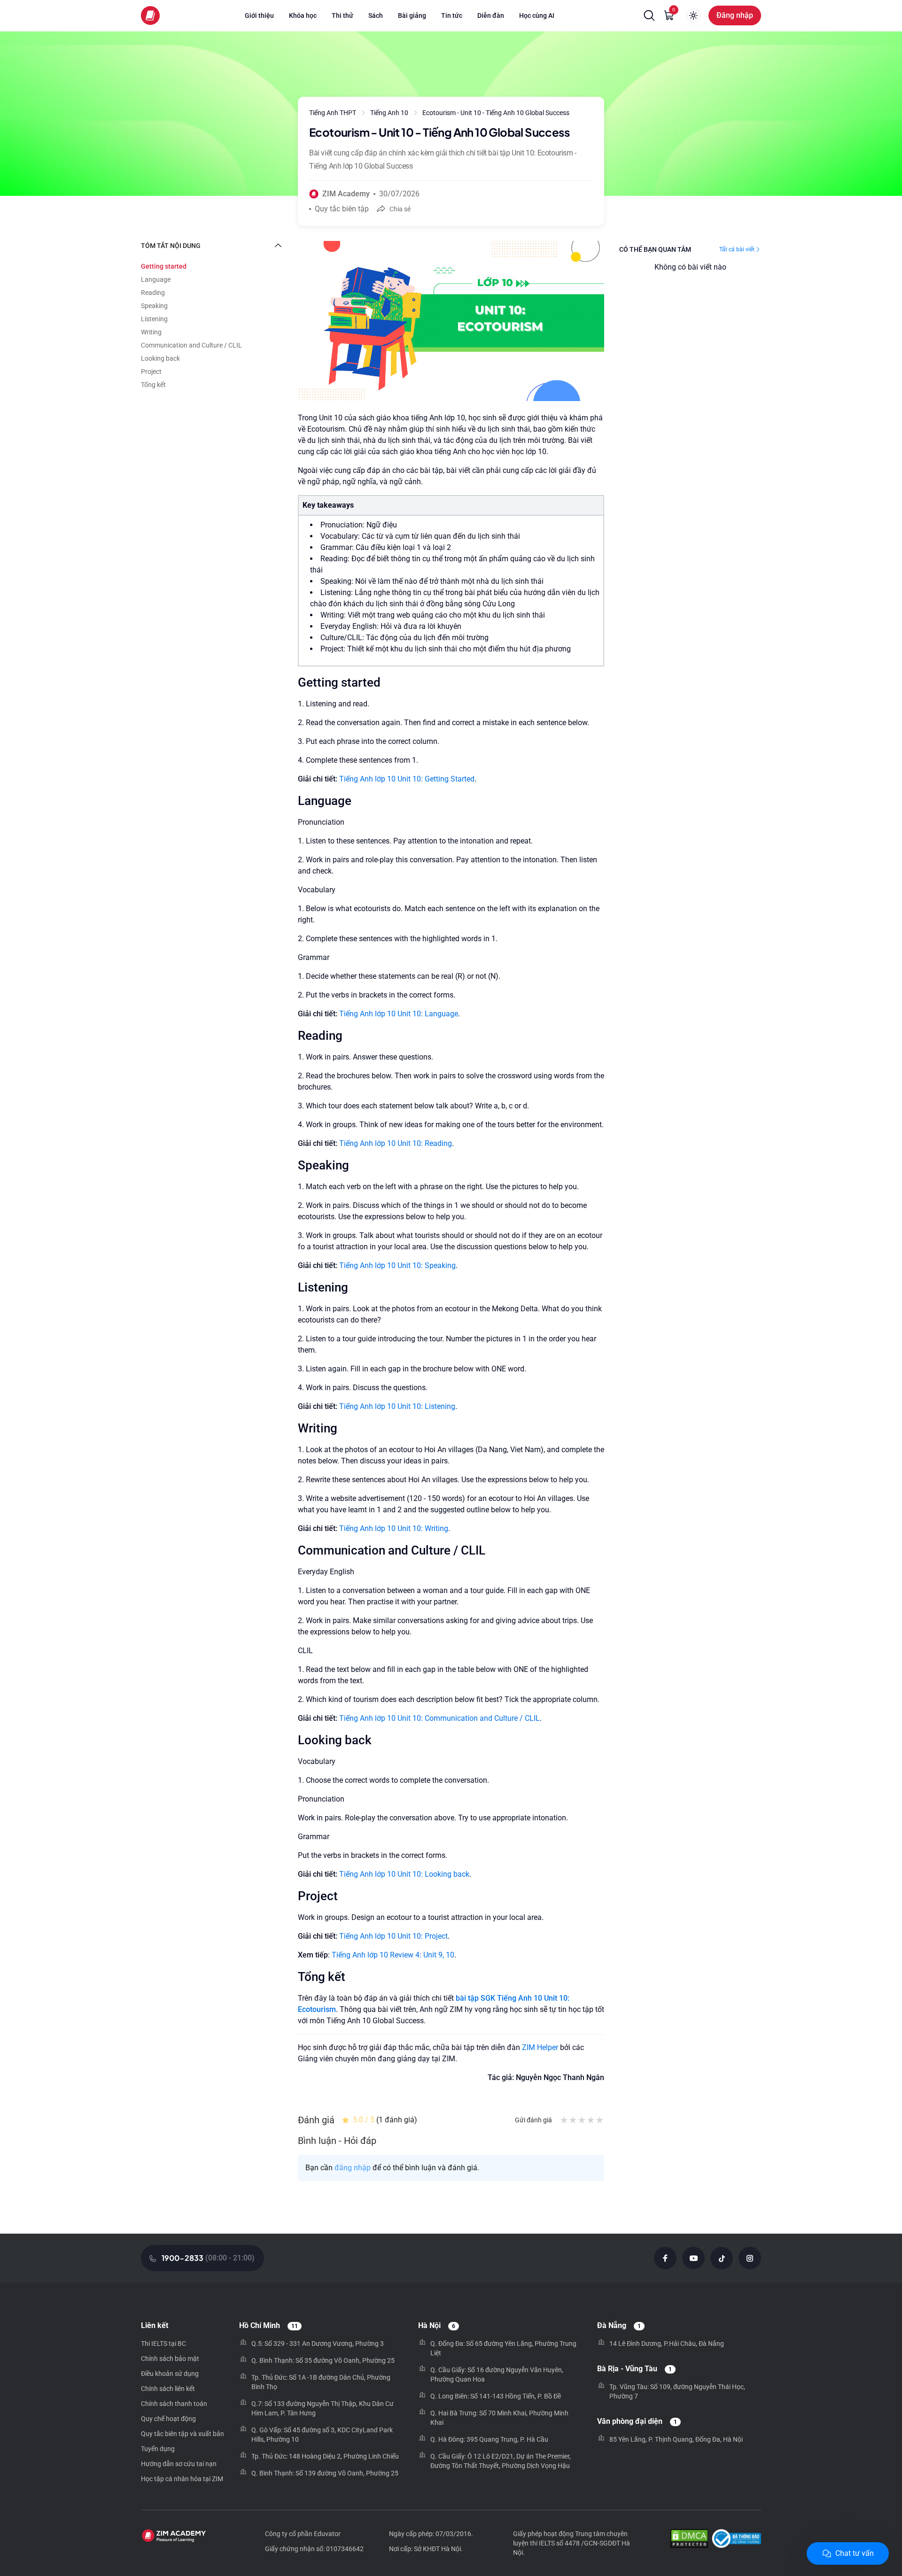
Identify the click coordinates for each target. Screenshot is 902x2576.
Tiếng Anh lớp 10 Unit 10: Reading (396, 1143)
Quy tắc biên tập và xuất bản (183, 2434)
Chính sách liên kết (168, 2389)
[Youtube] (693, 2258)
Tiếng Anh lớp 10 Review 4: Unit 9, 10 (393, 1955)
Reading (153, 293)
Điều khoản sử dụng (170, 2374)
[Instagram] (750, 2258)
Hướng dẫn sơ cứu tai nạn (179, 2464)
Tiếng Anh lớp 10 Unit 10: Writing (394, 1528)
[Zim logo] (150, 15)
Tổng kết (153, 385)
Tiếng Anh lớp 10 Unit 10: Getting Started (407, 779)
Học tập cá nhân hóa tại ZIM (182, 2479)
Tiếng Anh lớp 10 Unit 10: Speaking (397, 1265)
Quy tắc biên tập (342, 209)
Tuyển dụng (158, 2449)
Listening (154, 319)
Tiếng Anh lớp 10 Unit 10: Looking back (404, 1874)
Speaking (154, 306)
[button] (649, 15)
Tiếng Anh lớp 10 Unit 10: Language (399, 1014)
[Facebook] (665, 2258)
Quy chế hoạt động (168, 2419)
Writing (151, 332)
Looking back (160, 358)
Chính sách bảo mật (170, 2359)
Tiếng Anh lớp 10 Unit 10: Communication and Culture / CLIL (439, 1718)
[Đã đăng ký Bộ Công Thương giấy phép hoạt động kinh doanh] (736, 2540)
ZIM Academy (346, 194)
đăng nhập (353, 2168)
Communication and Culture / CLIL (191, 345)
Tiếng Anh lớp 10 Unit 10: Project (393, 1936)
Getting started (164, 266)
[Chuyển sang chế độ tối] (693, 15)
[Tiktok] (722, 2258)
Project (151, 371)
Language (156, 279)
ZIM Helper (540, 2047)
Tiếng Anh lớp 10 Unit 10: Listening (397, 1406)
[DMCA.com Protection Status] (689, 2540)
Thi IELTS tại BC (163, 2344)
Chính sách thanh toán (174, 2404)
